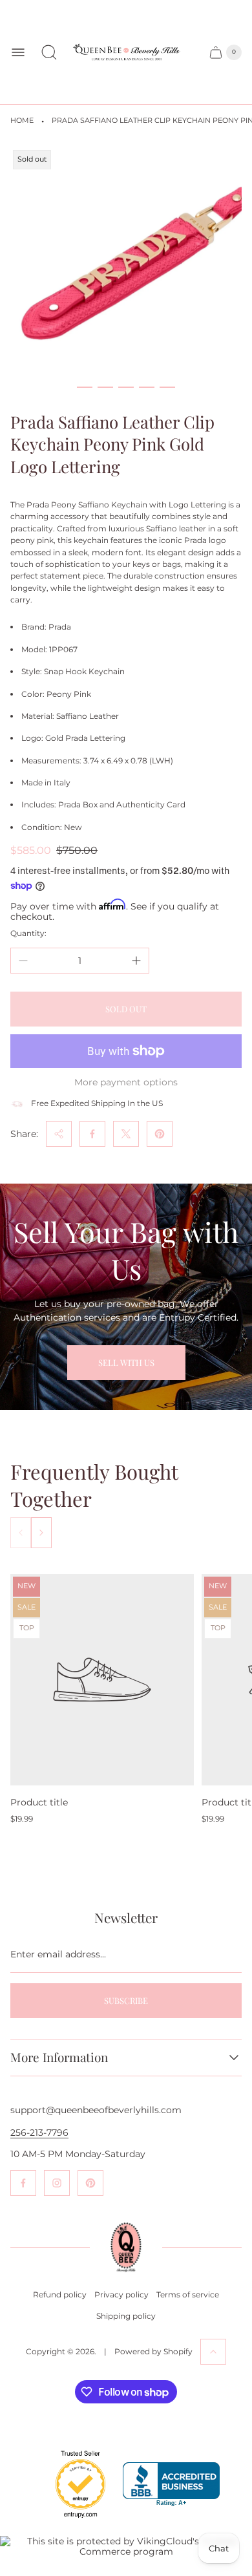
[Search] (49, 52)
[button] (85, 387)
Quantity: (28, 933)
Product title (39, 1802)
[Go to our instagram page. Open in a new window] (57, 2183)
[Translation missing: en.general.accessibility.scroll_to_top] (213, 2352)
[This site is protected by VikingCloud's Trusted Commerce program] (126, 2546)
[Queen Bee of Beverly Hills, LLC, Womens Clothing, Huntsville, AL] (171, 2485)
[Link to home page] (126, 2247)
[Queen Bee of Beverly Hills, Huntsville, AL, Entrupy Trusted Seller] (73, 2521)
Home (22, 121)
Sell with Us (126, 1362)
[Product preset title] (102, 1680)
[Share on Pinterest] (160, 1134)
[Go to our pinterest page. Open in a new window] (90, 2183)
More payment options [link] (126, 1082)
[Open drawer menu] (18, 52)
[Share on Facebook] (92, 1134)
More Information (59, 2058)
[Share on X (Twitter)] (126, 1134)
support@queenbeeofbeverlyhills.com (96, 2110)
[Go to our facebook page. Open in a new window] (23, 2183)
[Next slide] (41, 1533)
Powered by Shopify (153, 2351)
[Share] (59, 1134)
